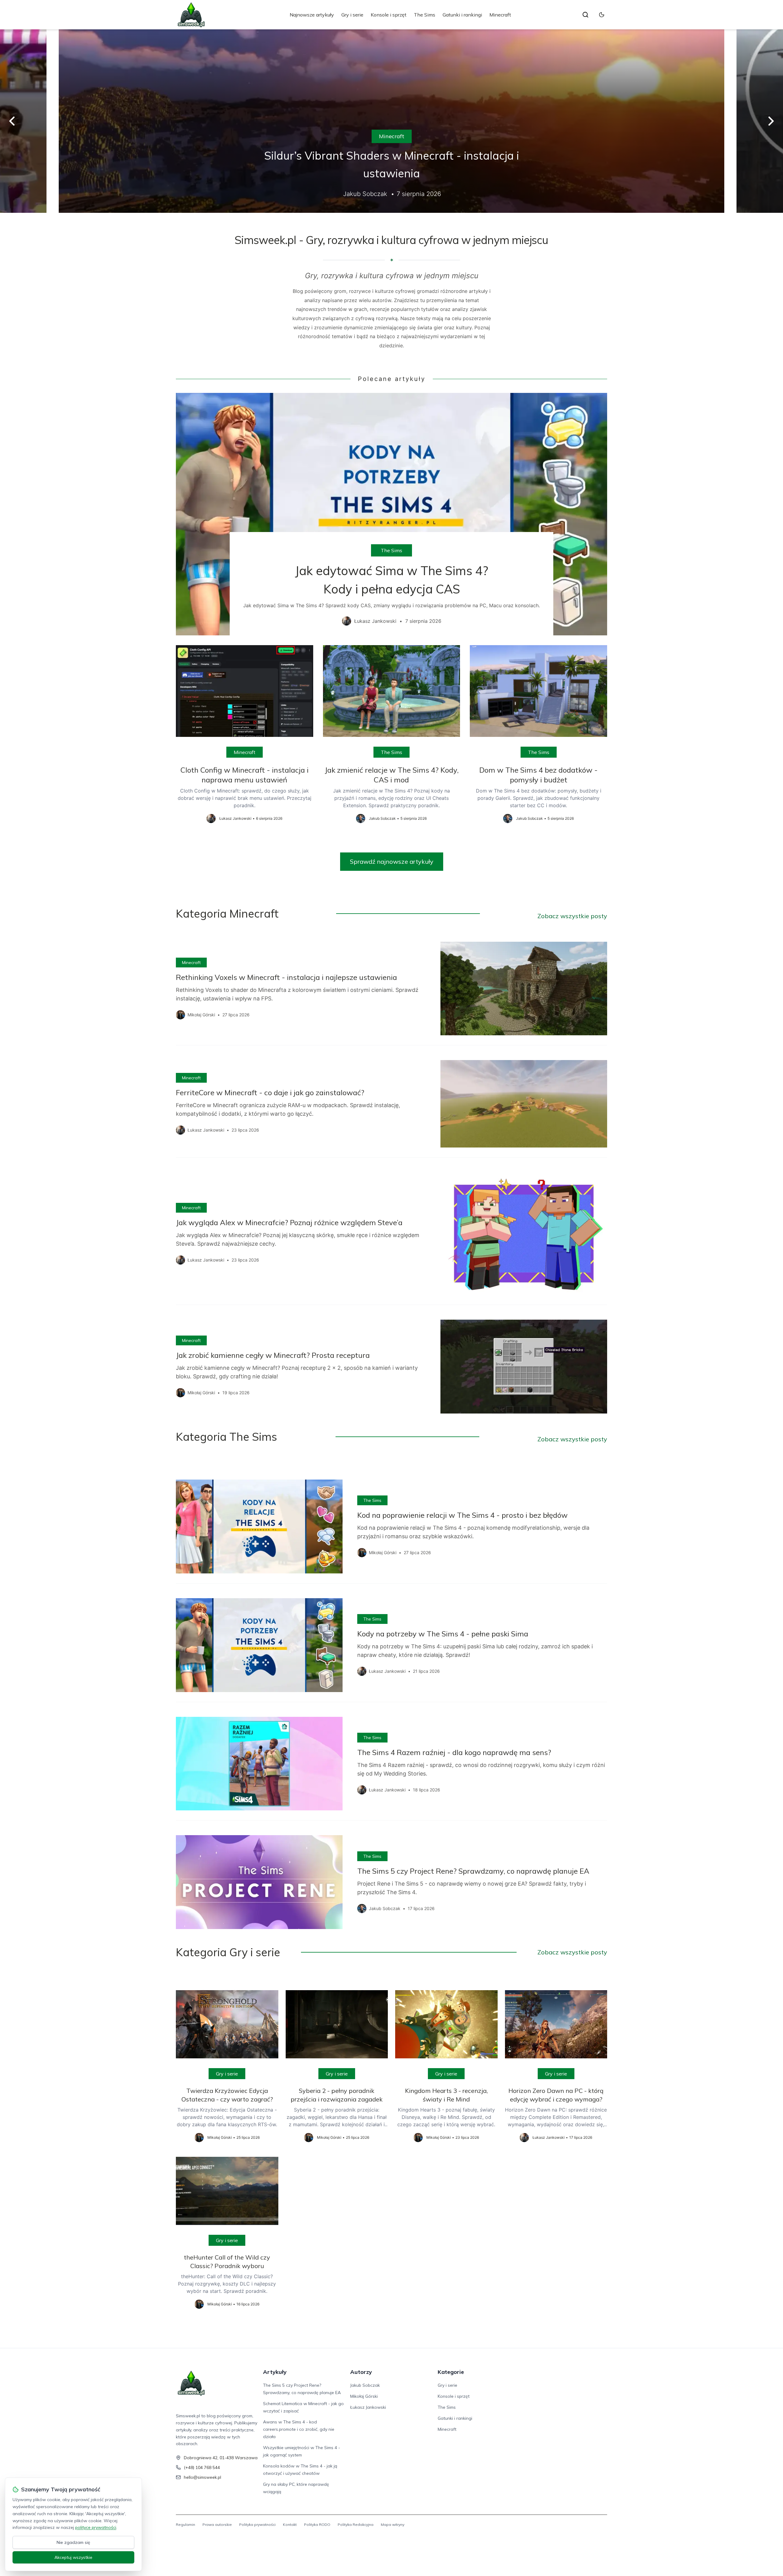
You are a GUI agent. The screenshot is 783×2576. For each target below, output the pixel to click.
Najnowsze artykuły (312, 15)
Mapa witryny (393, 2524)
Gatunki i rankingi (462, 15)
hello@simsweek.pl (202, 2477)
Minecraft (500, 15)
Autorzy (361, 2372)
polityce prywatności (96, 2527)
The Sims (425, 15)
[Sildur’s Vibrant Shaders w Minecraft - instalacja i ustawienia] (391, 121)
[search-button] (585, 15)
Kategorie (451, 2372)
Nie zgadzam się (73, 2542)
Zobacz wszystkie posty (572, 916)
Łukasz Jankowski (368, 2407)
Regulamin (186, 2524)
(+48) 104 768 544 (202, 2467)
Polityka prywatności (257, 2524)
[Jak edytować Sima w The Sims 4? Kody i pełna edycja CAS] (391, 514)
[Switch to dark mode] (602, 15)
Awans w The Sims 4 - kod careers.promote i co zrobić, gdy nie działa (299, 2429)
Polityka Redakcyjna (356, 2524)
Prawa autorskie (217, 2524)
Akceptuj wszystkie (73, 2557)
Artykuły (275, 2372)
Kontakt (290, 2524)
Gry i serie (352, 15)
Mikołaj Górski (364, 2396)
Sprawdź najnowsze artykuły (392, 861)
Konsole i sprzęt (389, 15)
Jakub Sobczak (365, 2385)
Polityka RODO (317, 2524)
